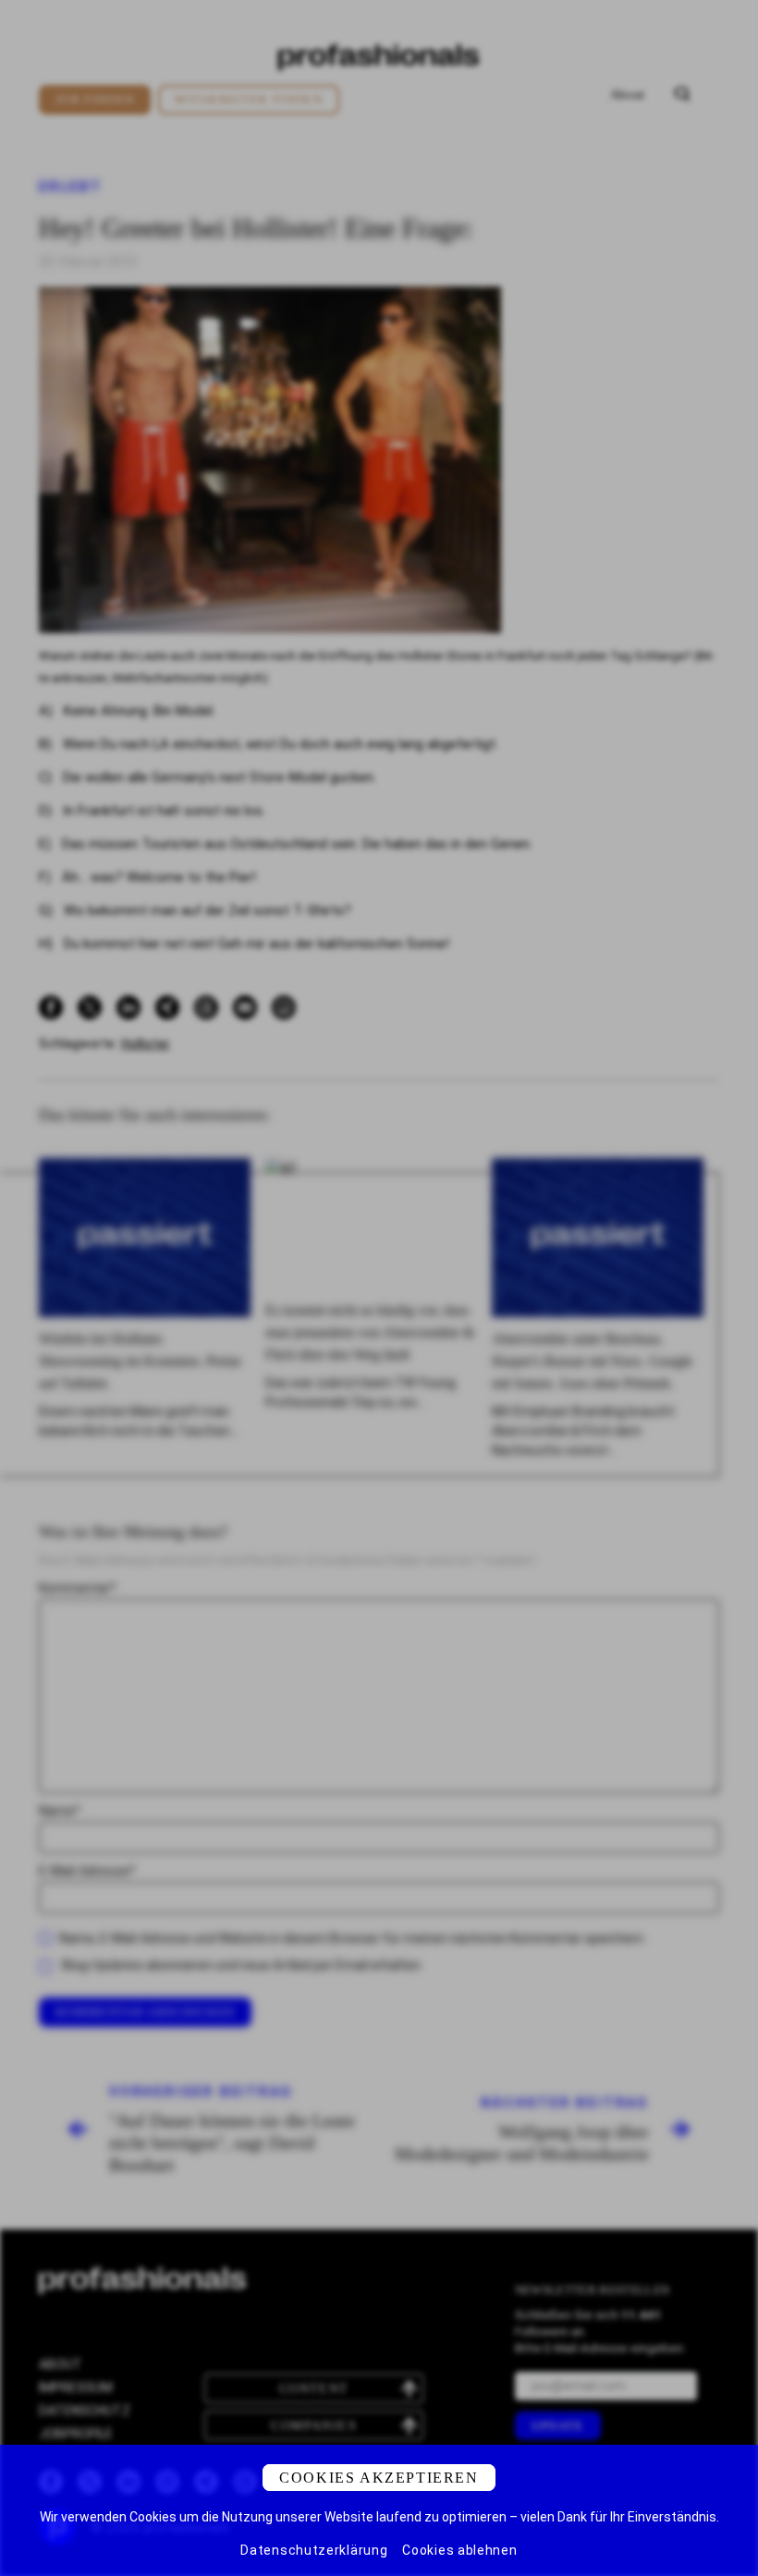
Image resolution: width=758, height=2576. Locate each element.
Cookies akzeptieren (379, 2478)
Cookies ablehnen (459, 2550)
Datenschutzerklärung (314, 2550)
